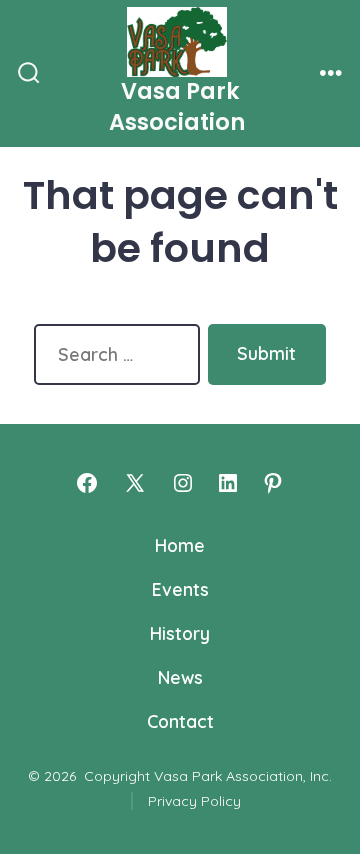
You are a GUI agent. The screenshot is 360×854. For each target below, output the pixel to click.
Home (180, 545)
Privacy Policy (194, 801)
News (180, 677)
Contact (180, 721)
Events (180, 589)
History (180, 633)
